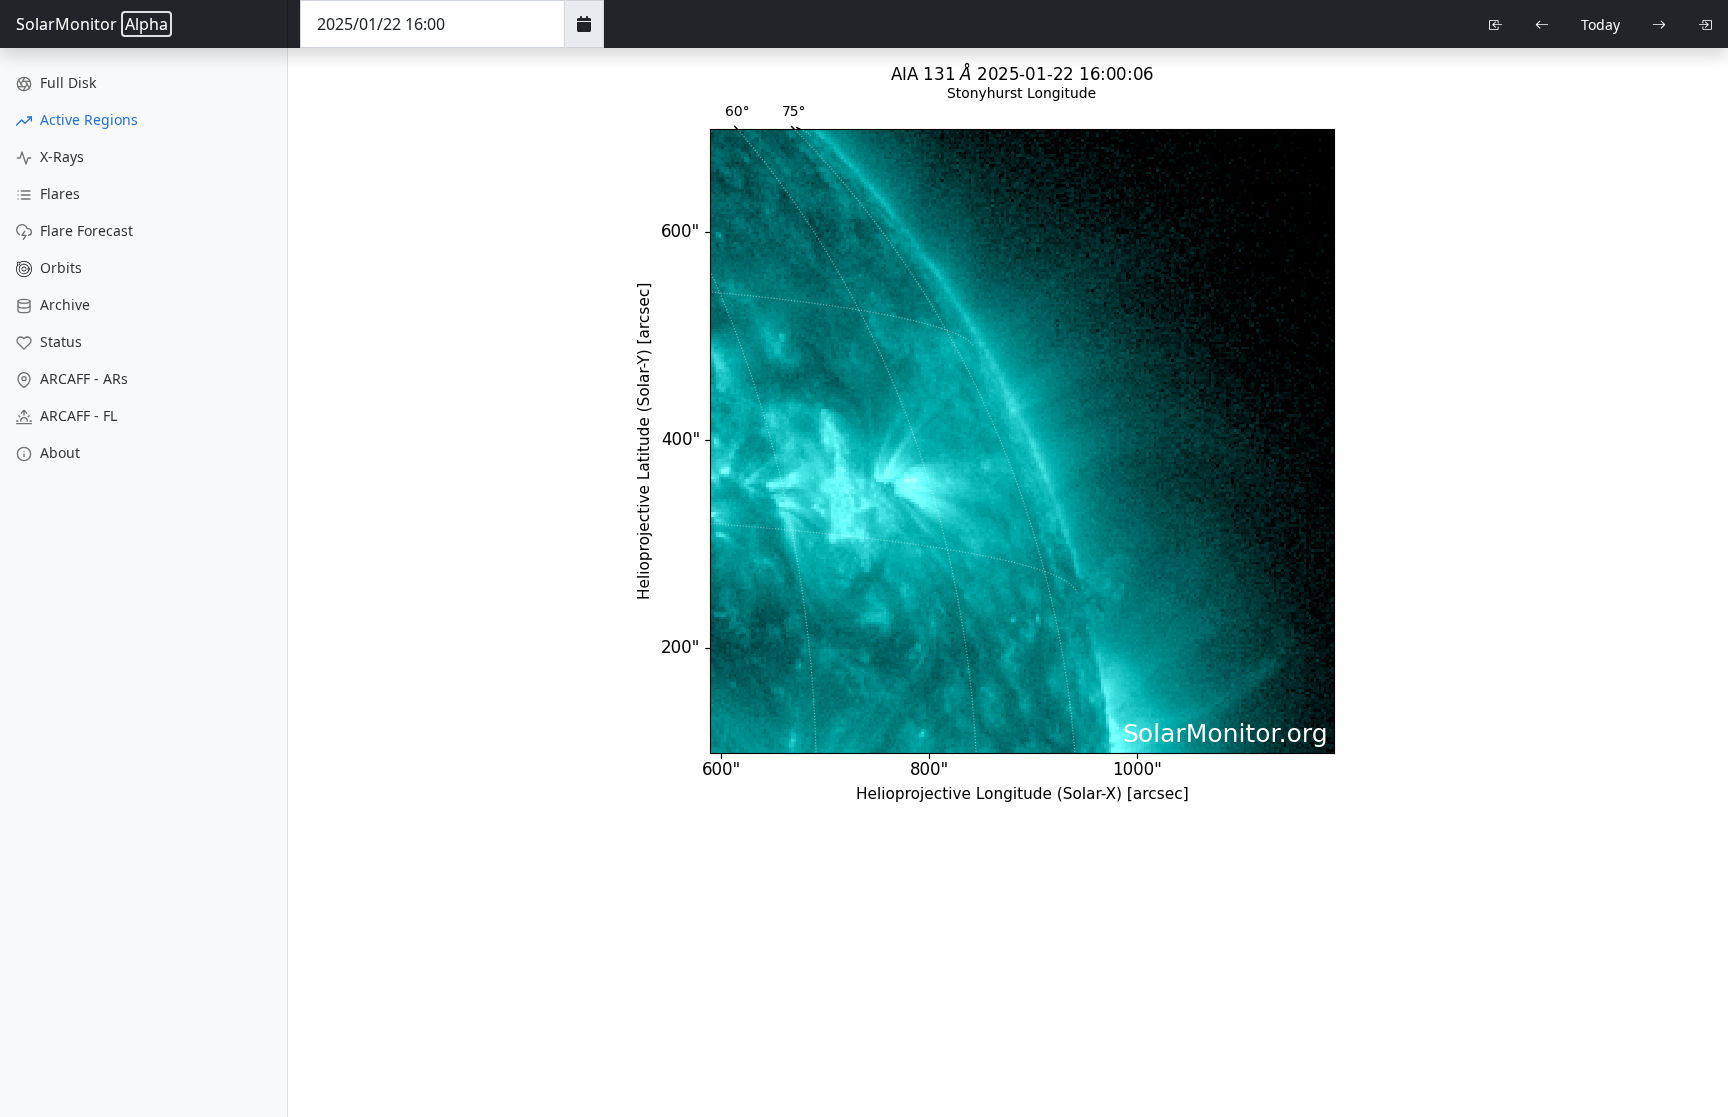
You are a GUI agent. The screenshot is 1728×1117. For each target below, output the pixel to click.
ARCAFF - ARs (82, 378)
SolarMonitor (92, 24)
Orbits (59, 267)
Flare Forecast (84, 230)
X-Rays (60, 156)
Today (1600, 24)
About (58, 452)
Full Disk (66, 82)
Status (59, 341)
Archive (63, 304)
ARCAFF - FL (76, 415)
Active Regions (87, 119)
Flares (58, 193)
